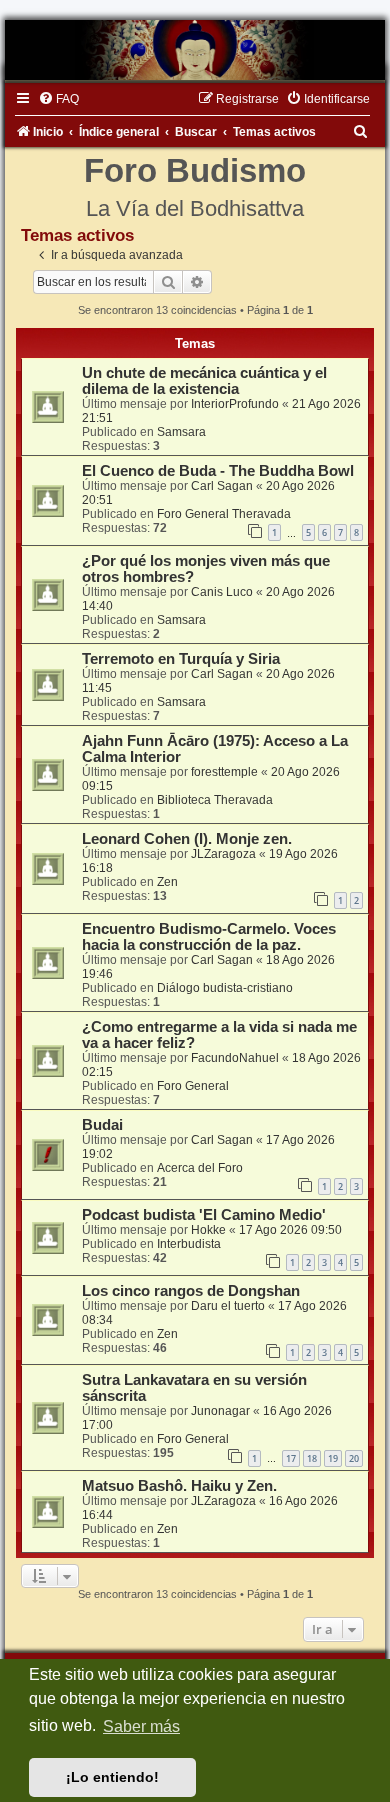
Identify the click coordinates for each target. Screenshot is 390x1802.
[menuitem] (58, 99)
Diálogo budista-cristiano (225, 988)
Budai (102, 1125)
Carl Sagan (222, 486)
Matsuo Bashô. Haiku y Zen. (179, 1486)
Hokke (208, 1230)
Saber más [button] (141, 1726)
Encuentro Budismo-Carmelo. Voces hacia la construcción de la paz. (209, 937)
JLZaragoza (223, 854)
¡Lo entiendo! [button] (112, 1777)
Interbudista (189, 1244)
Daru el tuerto (228, 1306)
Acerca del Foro (200, 1168)
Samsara (181, 432)
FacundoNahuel (235, 1058)
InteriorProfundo (235, 404)
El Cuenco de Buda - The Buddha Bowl (218, 471)
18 (312, 1458)
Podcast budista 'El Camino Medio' (204, 1215)
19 (333, 1458)
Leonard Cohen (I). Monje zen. (187, 839)
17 (291, 1458)
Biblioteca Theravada (215, 800)
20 (354, 1458)
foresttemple (224, 772)
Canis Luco (222, 592)
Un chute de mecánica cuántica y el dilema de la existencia (204, 381)
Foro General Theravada (224, 514)
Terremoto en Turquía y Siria (181, 659)
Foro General (193, 1086)
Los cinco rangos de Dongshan (191, 1291)
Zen (167, 882)
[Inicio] (195, 50)
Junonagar (220, 1411)
